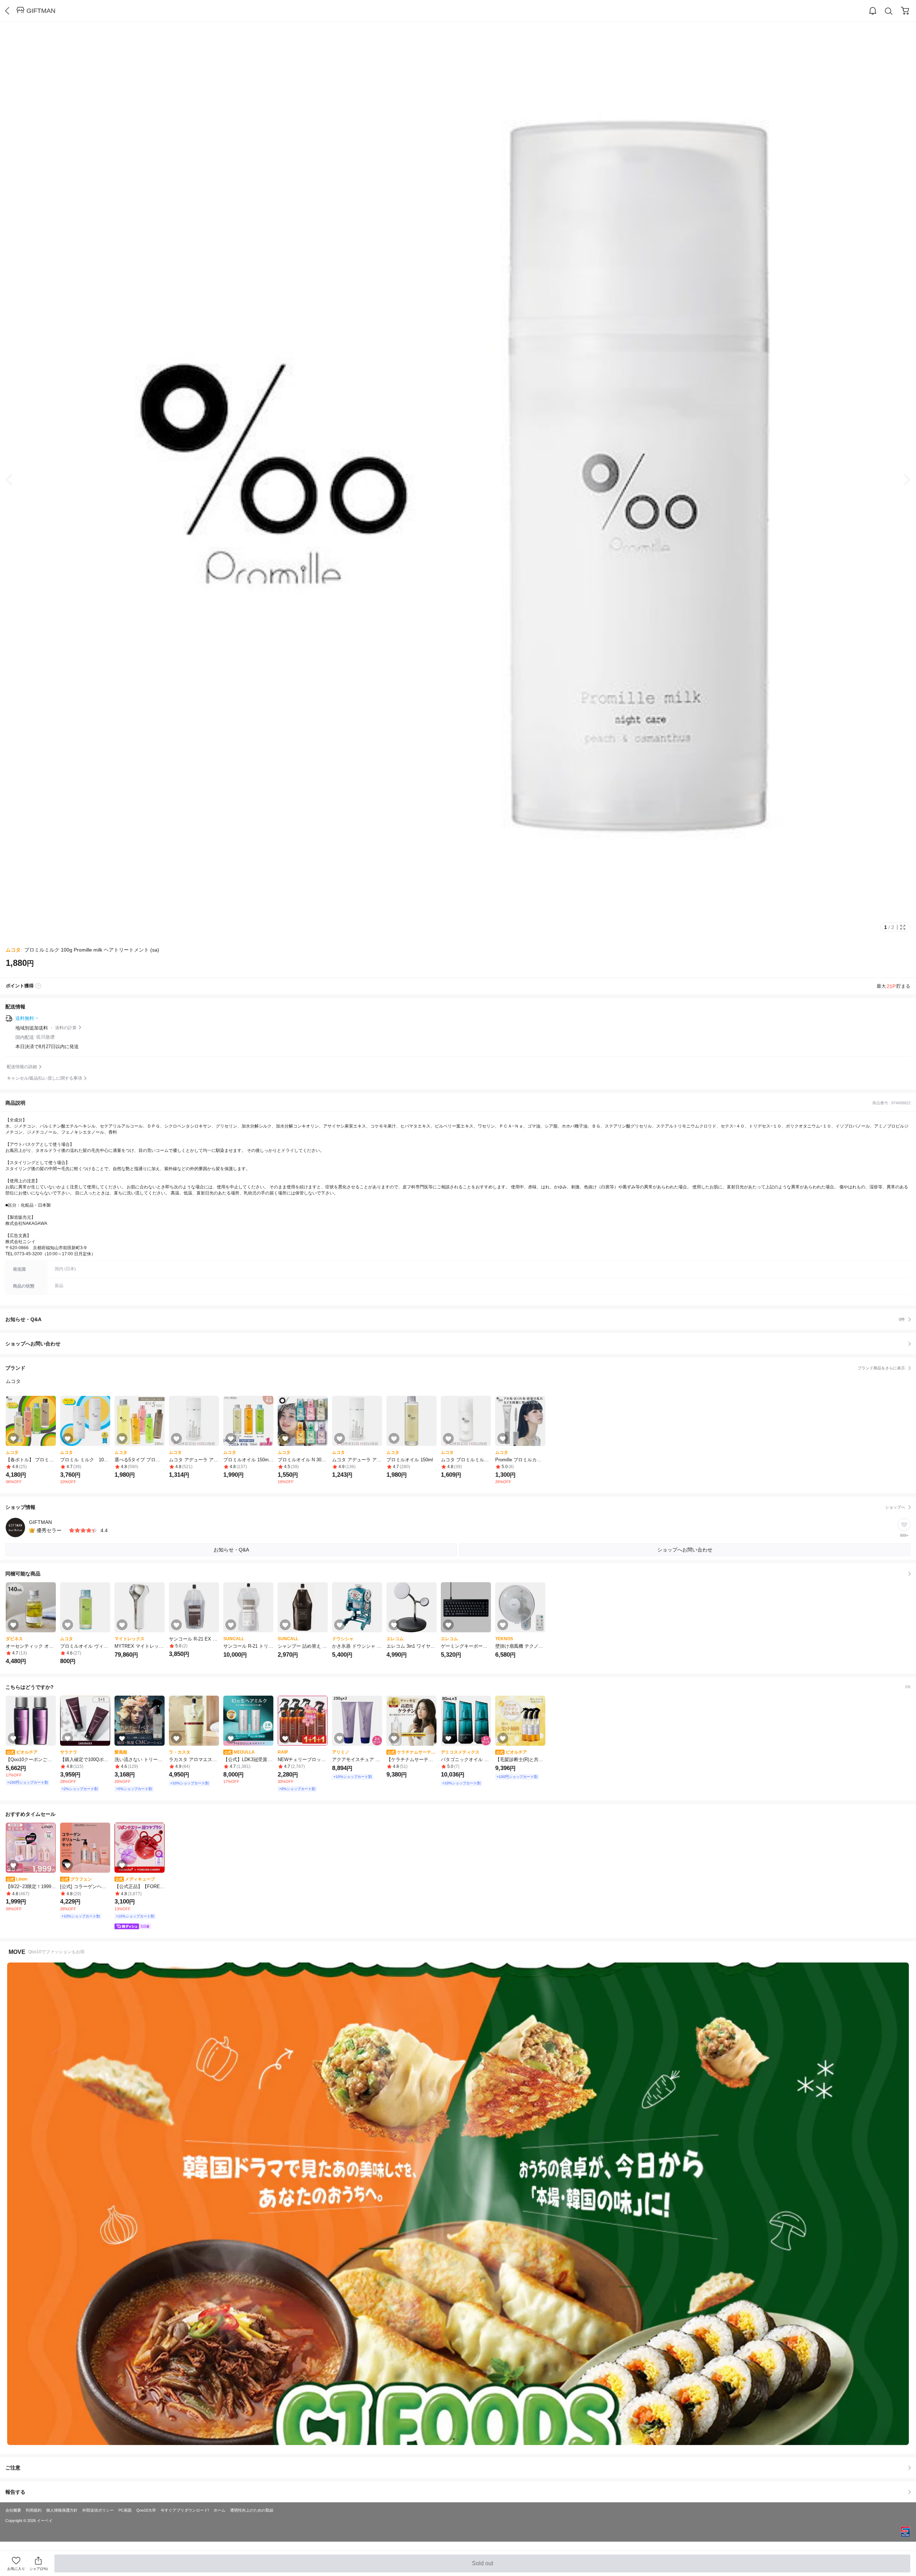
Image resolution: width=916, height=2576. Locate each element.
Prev (14, 480)
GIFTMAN (41, 11)
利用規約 (34, 2510)
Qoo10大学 (146, 2510)
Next (902, 480)
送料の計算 (66, 1028)
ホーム (220, 2510)
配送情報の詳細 (22, 1067)
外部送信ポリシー (98, 2510)
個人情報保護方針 (62, 2510)
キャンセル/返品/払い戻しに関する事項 (44, 1078)
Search (889, 11)
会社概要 (13, 2510)
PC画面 (125, 2510)
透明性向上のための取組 (252, 2510)
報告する (15, 2492)
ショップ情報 (455, 1507)
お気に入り (16, 2569)
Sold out (483, 2566)
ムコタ (13, 950)
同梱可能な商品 (23, 1574)
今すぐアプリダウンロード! (185, 2510)
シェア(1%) (38, 2569)
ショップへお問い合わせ (461, 1344)
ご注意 (13, 2468)
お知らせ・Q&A (455, 1319)
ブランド (455, 1368)
